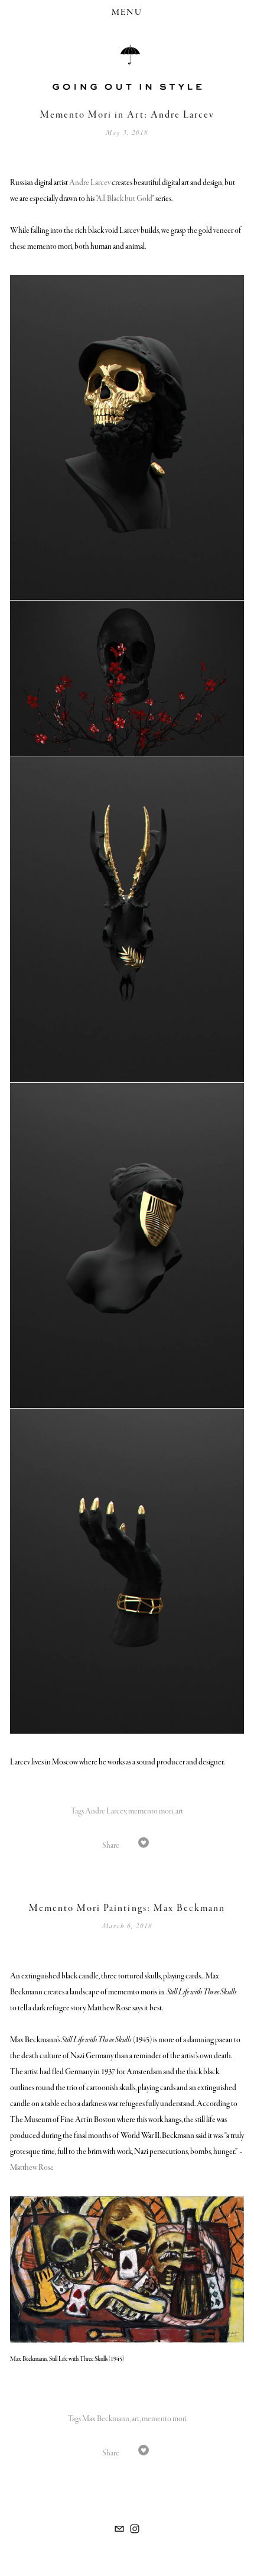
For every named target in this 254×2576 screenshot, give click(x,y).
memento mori (151, 1811)
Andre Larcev (90, 183)
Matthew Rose (32, 2168)
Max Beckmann (106, 2419)
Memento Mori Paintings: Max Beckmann (127, 1908)
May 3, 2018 (127, 133)
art (179, 1811)
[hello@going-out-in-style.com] (119, 2529)
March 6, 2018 (127, 1926)
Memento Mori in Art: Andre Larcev (127, 115)
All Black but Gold (124, 199)
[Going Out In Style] (135, 2529)
